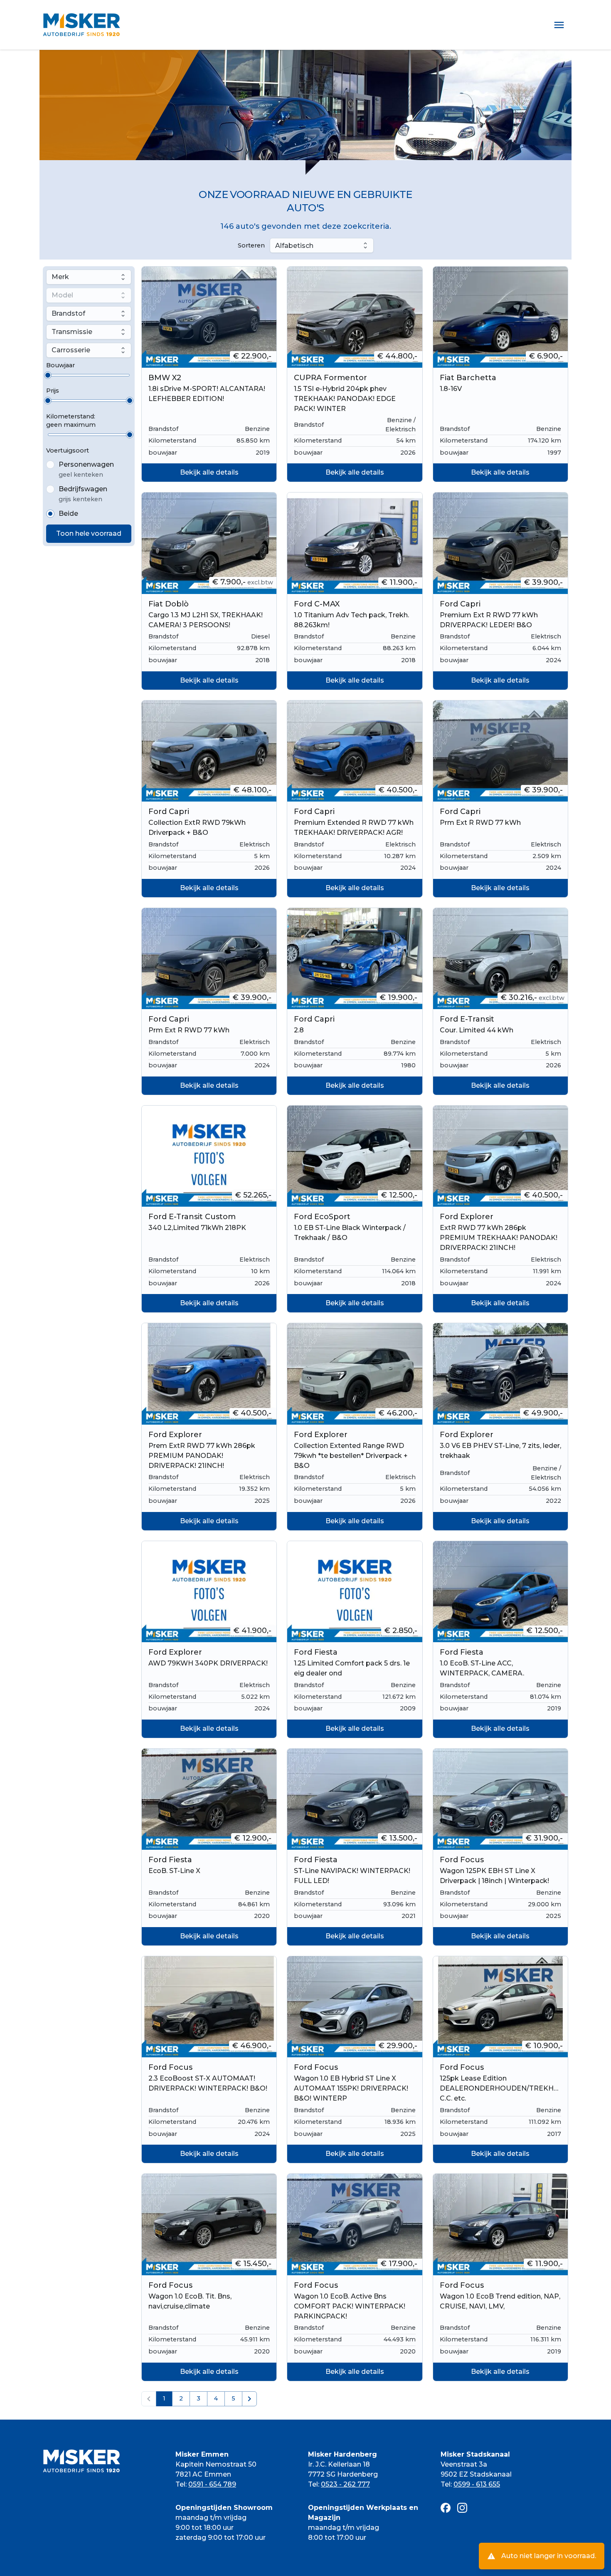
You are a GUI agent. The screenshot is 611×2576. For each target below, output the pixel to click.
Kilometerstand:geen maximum (71, 421)
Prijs (53, 391)
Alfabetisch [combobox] (294, 246)
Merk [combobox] (60, 277)
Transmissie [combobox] (72, 332)
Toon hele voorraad (89, 533)
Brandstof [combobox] (68, 314)
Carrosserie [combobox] (71, 350)
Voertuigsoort (68, 450)
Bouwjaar (60, 365)
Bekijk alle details (209, 472)
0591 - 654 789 (212, 2484)
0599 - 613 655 (477, 2484)
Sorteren (251, 245)
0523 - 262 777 (345, 2484)
